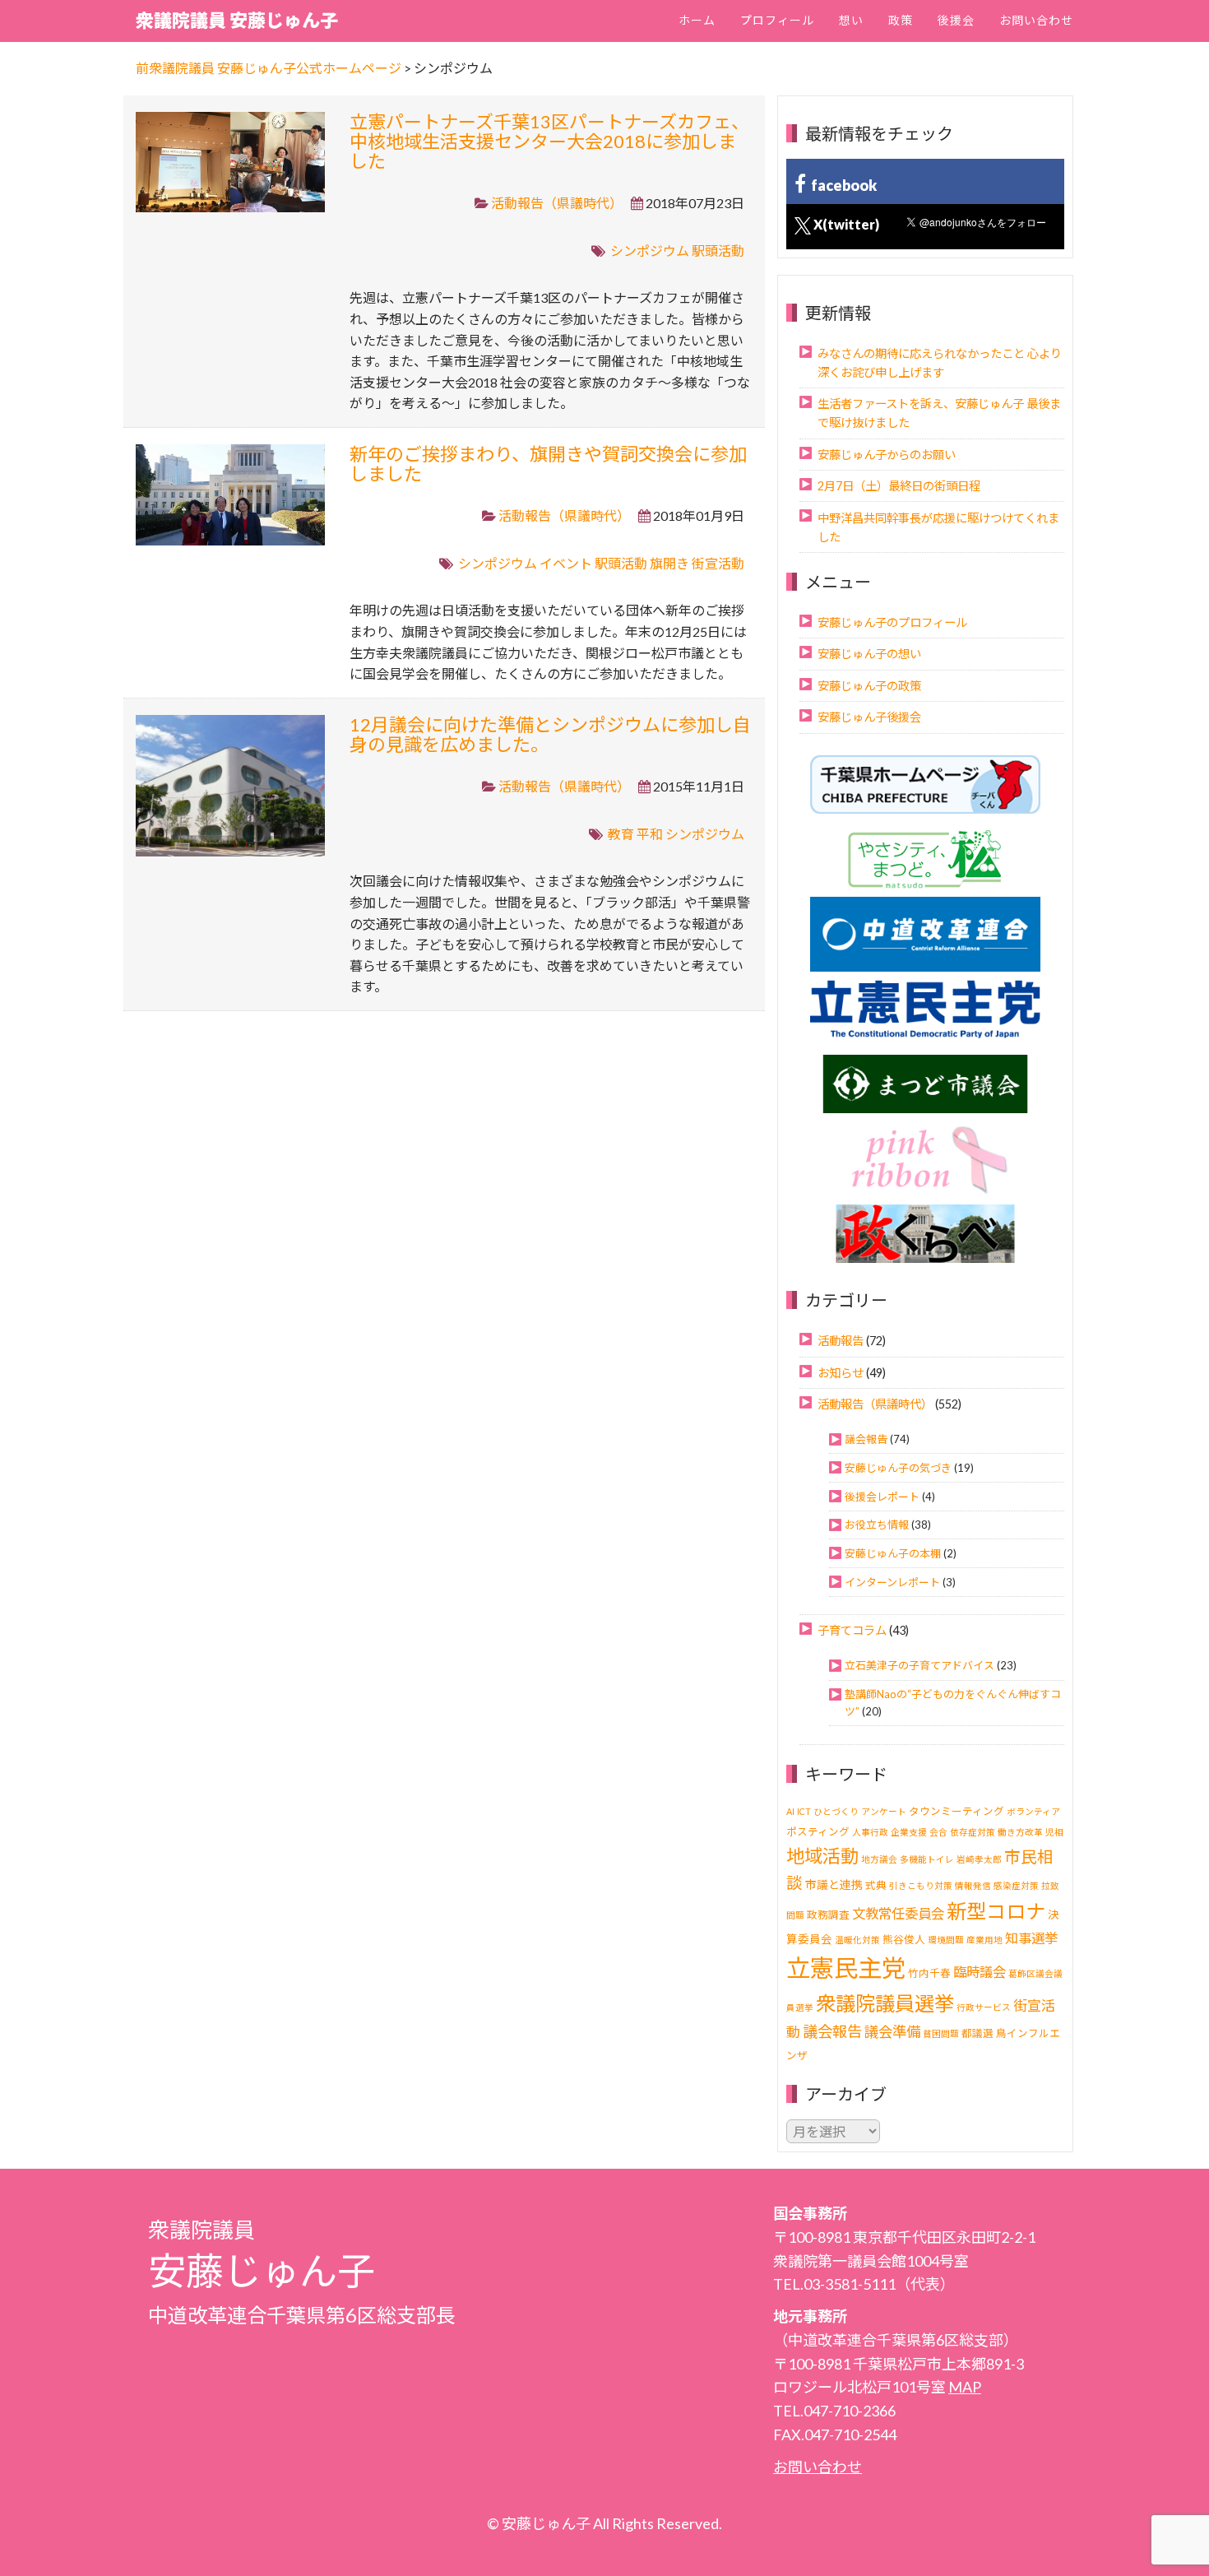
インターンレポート (892, 1582)
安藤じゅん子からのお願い (887, 455)
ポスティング (818, 1832)
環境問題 (946, 1940)
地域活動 (822, 1856)
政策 (901, 20)
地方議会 (879, 1859)
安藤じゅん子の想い (869, 654)
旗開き (669, 563)
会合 (938, 1832)
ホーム (697, 20)
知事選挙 (1031, 1938)
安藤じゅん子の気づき (898, 1468)
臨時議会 (980, 1972)
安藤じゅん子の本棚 (893, 1553)
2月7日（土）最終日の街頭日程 (899, 486)
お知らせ (841, 1373)
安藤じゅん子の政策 (869, 686)
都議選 (977, 2033)
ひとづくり (836, 1811)
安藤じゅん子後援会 (869, 717)
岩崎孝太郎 (979, 1859)
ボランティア (1033, 1811)
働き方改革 (1020, 1832)
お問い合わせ (1036, 20)
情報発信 (973, 1885)
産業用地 (984, 1940)
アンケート (884, 1811)
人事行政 (870, 1832)
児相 (1054, 1832)
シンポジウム (650, 251)
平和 (650, 834)
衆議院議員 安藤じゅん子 (237, 20)
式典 (876, 1885)
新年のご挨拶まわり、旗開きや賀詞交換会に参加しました (548, 464)
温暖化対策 (857, 1940)
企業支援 (909, 1832)
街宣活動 (718, 563)
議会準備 (892, 2032)
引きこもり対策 (921, 1885)
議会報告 (866, 1439)
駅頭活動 (718, 251)
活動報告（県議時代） (557, 203)
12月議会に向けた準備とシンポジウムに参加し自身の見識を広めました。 (550, 734)
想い (851, 20)
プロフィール (777, 20)
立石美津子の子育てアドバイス (919, 1665)
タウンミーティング (957, 1811)
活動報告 (841, 1341)
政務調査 (828, 1915)
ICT (804, 1811)
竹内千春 (929, 1973)
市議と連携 (834, 1884)
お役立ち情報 (877, 1525)
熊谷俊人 (904, 1940)
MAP (965, 2387)
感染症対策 (1016, 1885)
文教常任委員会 (898, 1913)
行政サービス (984, 2007)
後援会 (956, 20)
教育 (621, 834)
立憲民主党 (846, 1968)
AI (790, 1811)
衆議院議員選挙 (885, 2003)
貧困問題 (941, 2033)
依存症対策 (973, 1832)
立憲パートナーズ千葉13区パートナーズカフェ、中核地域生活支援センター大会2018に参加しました (549, 141)
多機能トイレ (927, 1859)
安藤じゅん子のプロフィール (892, 622)
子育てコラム (852, 1630)
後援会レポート (882, 1497)
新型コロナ (996, 1911)
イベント (566, 563)
